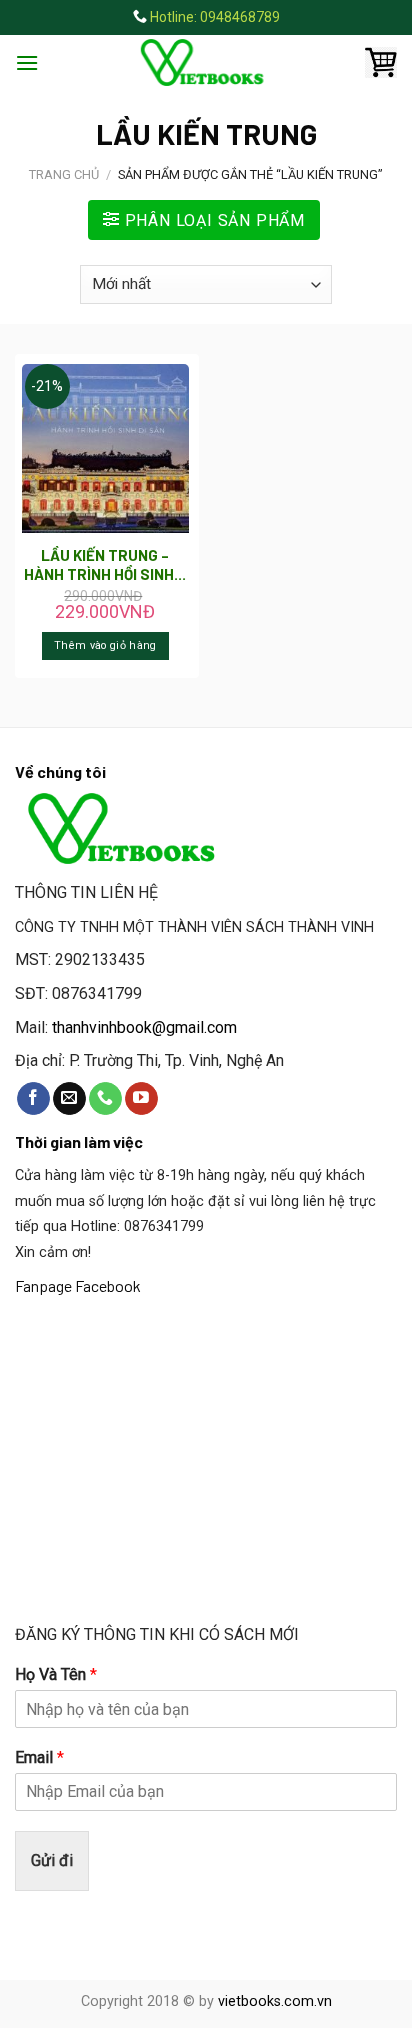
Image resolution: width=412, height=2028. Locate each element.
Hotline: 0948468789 (215, 17)
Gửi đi (52, 1860)
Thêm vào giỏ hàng (105, 645)
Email (39, 1757)
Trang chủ (64, 174)
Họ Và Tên (56, 1674)
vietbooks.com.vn (275, 2001)
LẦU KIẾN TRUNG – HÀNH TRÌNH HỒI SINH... (105, 565)
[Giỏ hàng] (381, 63)
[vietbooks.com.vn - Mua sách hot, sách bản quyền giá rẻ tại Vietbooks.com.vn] (206, 62)
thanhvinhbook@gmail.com (144, 1027)
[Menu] (27, 62)
